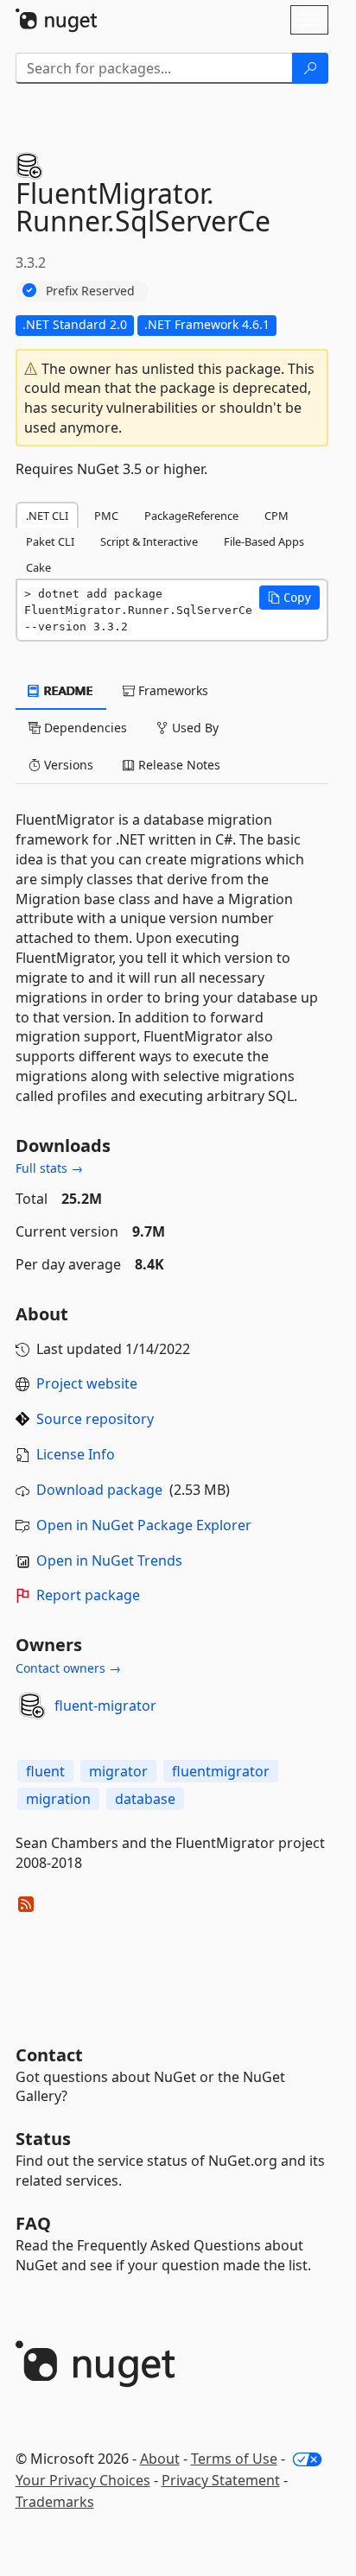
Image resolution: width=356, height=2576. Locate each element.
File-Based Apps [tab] (264, 541)
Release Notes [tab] (178, 765)
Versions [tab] (67, 765)
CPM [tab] (277, 516)
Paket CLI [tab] (50, 541)
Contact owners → (68, 1668)
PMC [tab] (106, 516)
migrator (118, 1771)
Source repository (95, 1419)
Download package (99, 1490)
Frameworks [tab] (172, 690)
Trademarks (55, 2502)
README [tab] (67, 690)
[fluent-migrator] (32, 1706)
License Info (76, 1454)
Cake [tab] (38, 567)
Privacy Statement (221, 2480)
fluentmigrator (221, 1771)
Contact (49, 2055)
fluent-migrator (105, 1706)
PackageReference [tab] (191, 516)
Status (43, 2139)
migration (58, 1799)
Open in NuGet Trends (109, 1560)
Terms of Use (234, 2459)
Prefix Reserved (90, 291)
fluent (45, 1771)
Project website (87, 1383)
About (160, 2459)
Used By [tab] (194, 728)
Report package (88, 1595)
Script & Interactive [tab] (149, 541)
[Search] (310, 68)
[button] (289, 598)
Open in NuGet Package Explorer (144, 1525)
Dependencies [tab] (84, 728)
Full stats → (49, 1168)
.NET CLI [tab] (47, 516)
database (145, 1799)
